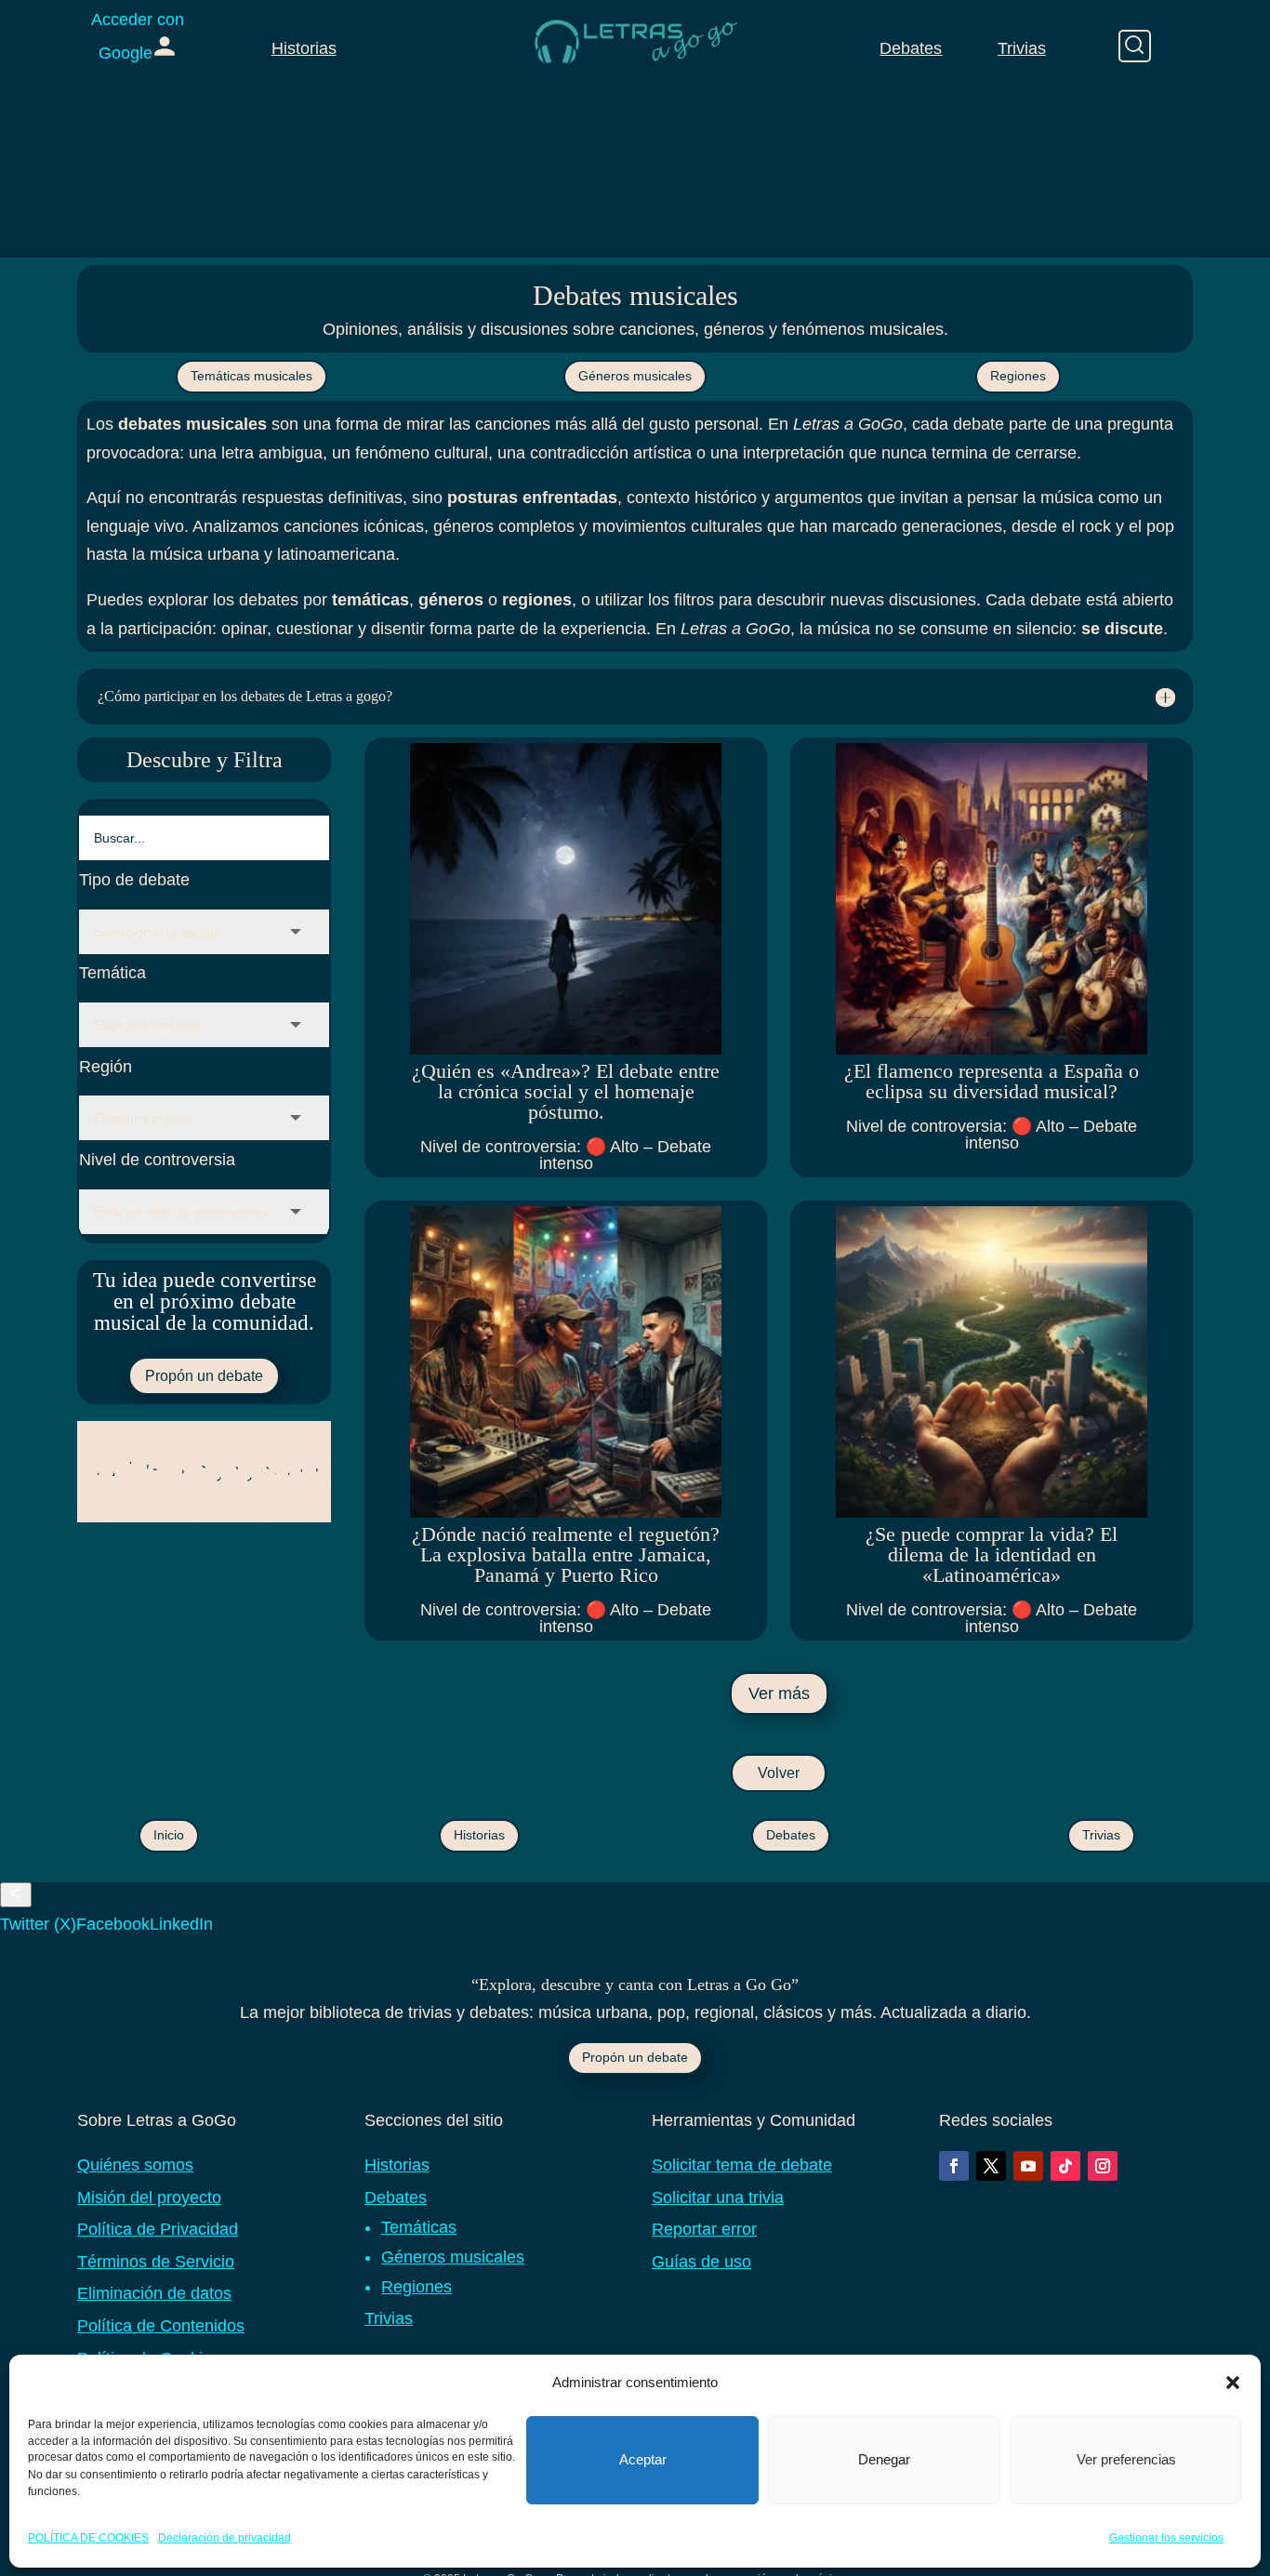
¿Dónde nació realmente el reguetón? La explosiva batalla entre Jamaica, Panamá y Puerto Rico (566, 1554)
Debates (911, 48)
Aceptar (643, 2459)
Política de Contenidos (161, 2326)
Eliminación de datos (154, 2293)
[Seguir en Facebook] (954, 2166)
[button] (1233, 2383)
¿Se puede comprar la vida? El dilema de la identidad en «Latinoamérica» (992, 1554)
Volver (779, 1773)
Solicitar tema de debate (742, 2165)
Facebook (113, 1924)
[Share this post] (16, 1895)
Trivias (1022, 48)
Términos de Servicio (156, 2262)
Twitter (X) (38, 1924)
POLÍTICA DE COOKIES (88, 2538)
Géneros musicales (635, 376)
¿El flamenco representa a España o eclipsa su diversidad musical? (992, 1081)
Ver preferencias (1126, 2459)
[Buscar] (1135, 46)
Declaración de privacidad (225, 2538)
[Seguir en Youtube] (1028, 2166)
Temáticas (419, 2227)
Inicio (169, 1835)
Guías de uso (701, 2262)
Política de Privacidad (158, 2229)
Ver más (779, 1693)
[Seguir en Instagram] (1103, 2166)
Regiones (1018, 376)
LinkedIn (181, 1924)
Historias (304, 48)
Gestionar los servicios (1166, 2538)
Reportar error (704, 2229)
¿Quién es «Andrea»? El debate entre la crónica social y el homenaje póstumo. (566, 1091)
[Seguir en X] (991, 2166)
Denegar (884, 2459)
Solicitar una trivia (718, 2198)
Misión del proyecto (149, 2198)
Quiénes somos (135, 2165)
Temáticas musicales (251, 376)
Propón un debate (204, 1376)
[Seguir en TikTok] (1065, 2166)
